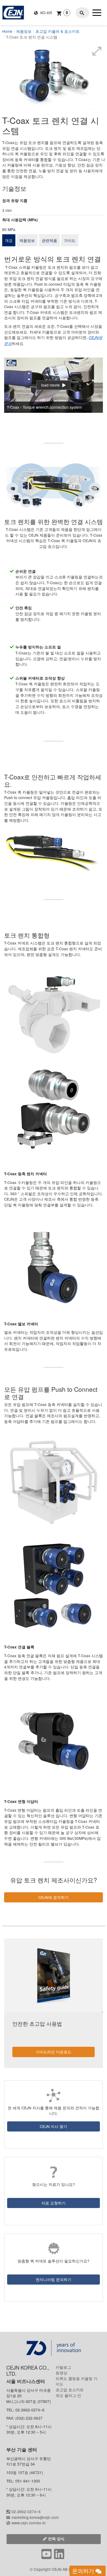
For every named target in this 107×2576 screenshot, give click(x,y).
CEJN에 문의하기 (54, 1897)
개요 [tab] (9, 240)
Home (7, 31)
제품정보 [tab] (27, 240)
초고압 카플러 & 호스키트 (57, 31)
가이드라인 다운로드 (54, 2052)
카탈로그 (63, 2367)
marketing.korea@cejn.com (35, 2517)
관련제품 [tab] (49, 240)
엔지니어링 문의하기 (54, 2279)
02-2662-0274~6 (26, 2511)
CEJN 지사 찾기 (54, 2126)
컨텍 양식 (56, 2539)
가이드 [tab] (70, 240)
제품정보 (24, 31)
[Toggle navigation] (97, 13)
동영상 (61, 2373)
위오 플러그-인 (68, 2395)
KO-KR (46, 13)
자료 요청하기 (54, 2203)
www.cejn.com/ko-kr (29, 2523)
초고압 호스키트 (70, 2390)
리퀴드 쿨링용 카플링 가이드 (77, 2381)
